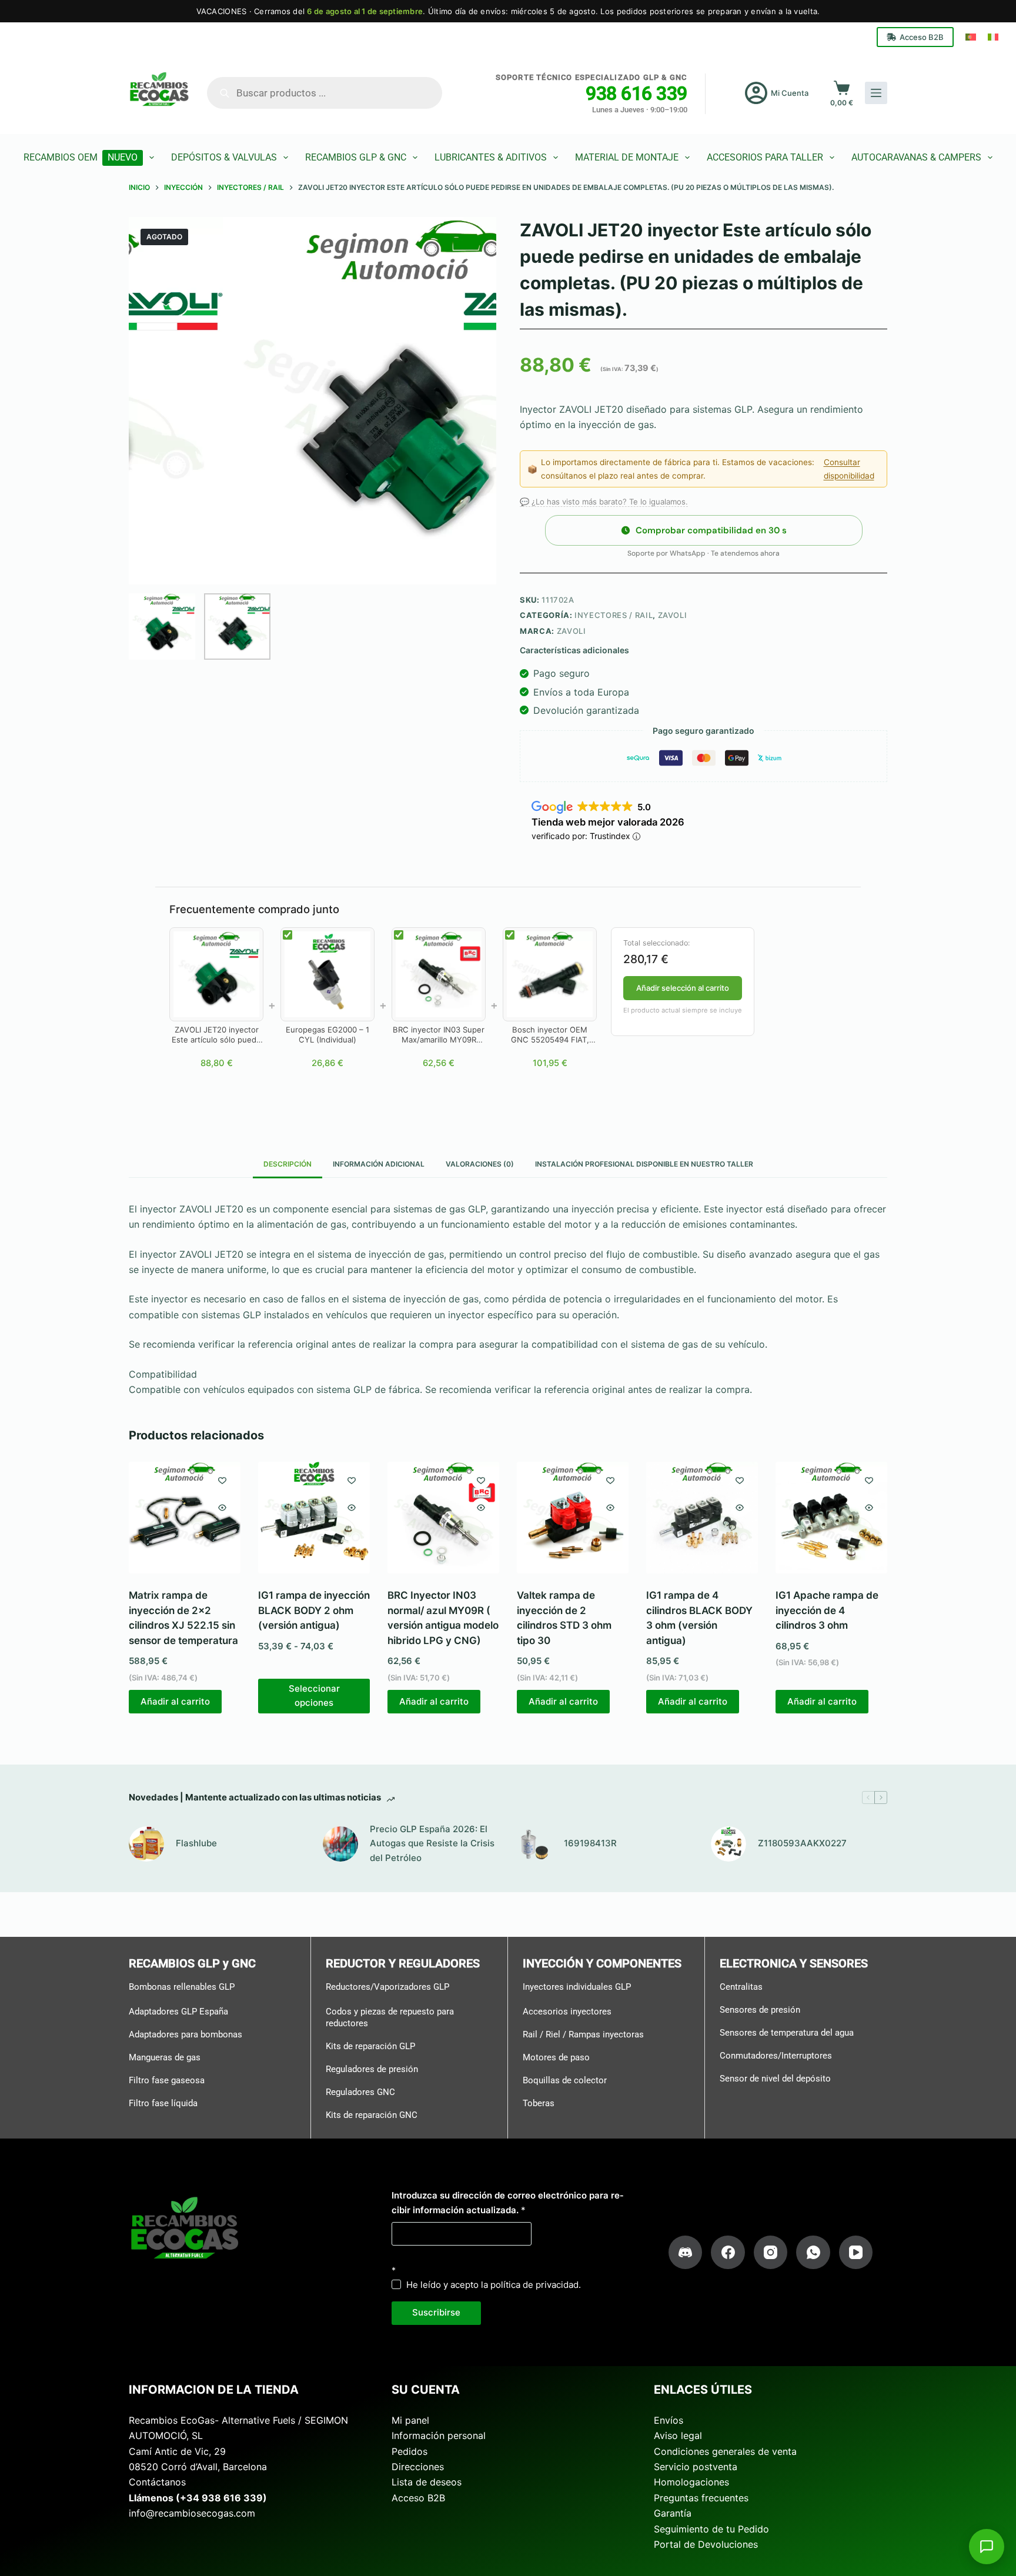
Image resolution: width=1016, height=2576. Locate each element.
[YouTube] (856, 2253)
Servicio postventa (696, 2467)
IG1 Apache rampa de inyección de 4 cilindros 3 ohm (827, 1610)
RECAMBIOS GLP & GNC (356, 157)
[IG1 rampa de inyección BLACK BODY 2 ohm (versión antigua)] (314, 1518)
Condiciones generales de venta (725, 2451)
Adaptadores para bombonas (186, 2034)
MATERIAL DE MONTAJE (627, 157)
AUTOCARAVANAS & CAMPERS (916, 157)
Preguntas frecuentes (701, 2498)
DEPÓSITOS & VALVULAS (224, 157)
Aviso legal (678, 2435)
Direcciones (418, 2467)
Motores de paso (556, 2057)
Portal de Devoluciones (706, 2544)
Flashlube (196, 1843)
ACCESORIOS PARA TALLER (765, 157)
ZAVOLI (673, 615)
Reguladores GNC (360, 2091)
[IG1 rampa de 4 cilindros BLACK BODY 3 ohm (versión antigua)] (702, 1518)
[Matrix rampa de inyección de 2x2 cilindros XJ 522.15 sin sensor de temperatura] (185, 1518)
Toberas (539, 2103)
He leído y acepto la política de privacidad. (494, 2285)
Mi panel (410, 2420)
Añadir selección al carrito (683, 988)
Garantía (673, 2513)
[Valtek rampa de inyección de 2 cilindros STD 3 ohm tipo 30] (573, 1518)
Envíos (669, 2420)
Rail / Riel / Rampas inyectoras (583, 2034)
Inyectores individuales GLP (577, 1987)
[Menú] (876, 93)
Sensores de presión (760, 2010)
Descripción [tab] (288, 1164)
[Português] (971, 37)
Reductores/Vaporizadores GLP (387, 1987)
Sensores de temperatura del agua (787, 2033)
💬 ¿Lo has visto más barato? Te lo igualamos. (604, 502)
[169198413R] (534, 1844)
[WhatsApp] (813, 2253)
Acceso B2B (922, 37)
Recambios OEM (81, 157)
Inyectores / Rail (614, 615)
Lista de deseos (427, 2482)
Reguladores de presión (372, 2069)
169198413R (590, 1843)
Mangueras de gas (165, 2057)
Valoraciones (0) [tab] (480, 1164)
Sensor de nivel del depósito (775, 2079)
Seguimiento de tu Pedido (711, 2528)
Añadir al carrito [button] (175, 1701)
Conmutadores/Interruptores (776, 2056)
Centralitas (741, 1987)
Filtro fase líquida (163, 2103)
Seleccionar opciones (314, 1696)
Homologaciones (691, 2482)
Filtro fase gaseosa (167, 2080)
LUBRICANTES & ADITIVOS (491, 157)
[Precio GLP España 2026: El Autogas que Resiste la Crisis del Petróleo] (340, 1844)
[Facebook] (728, 2253)
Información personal (439, 2435)
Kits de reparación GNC (372, 2114)
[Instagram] (771, 2253)
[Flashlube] (146, 1844)
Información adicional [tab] (379, 1164)
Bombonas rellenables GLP (182, 1987)
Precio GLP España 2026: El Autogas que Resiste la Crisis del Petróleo (432, 1843)
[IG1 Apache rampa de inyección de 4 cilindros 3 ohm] (831, 1518)
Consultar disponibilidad (849, 469)
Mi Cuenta (790, 93)
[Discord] (686, 2253)
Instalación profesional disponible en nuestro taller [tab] (644, 1164)
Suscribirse (436, 2312)
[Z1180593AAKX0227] (728, 1844)
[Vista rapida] (222, 1508)
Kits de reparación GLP (370, 2046)
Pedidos (410, 2451)
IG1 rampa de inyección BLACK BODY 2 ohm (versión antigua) (314, 1610)
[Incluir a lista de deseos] (222, 1480)
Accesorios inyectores (567, 2012)
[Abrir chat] (987, 2547)
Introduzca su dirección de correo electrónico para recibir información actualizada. (507, 2203)
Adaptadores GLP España (178, 2012)
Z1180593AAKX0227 (802, 1843)
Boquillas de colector (565, 2080)
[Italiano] (993, 37)
